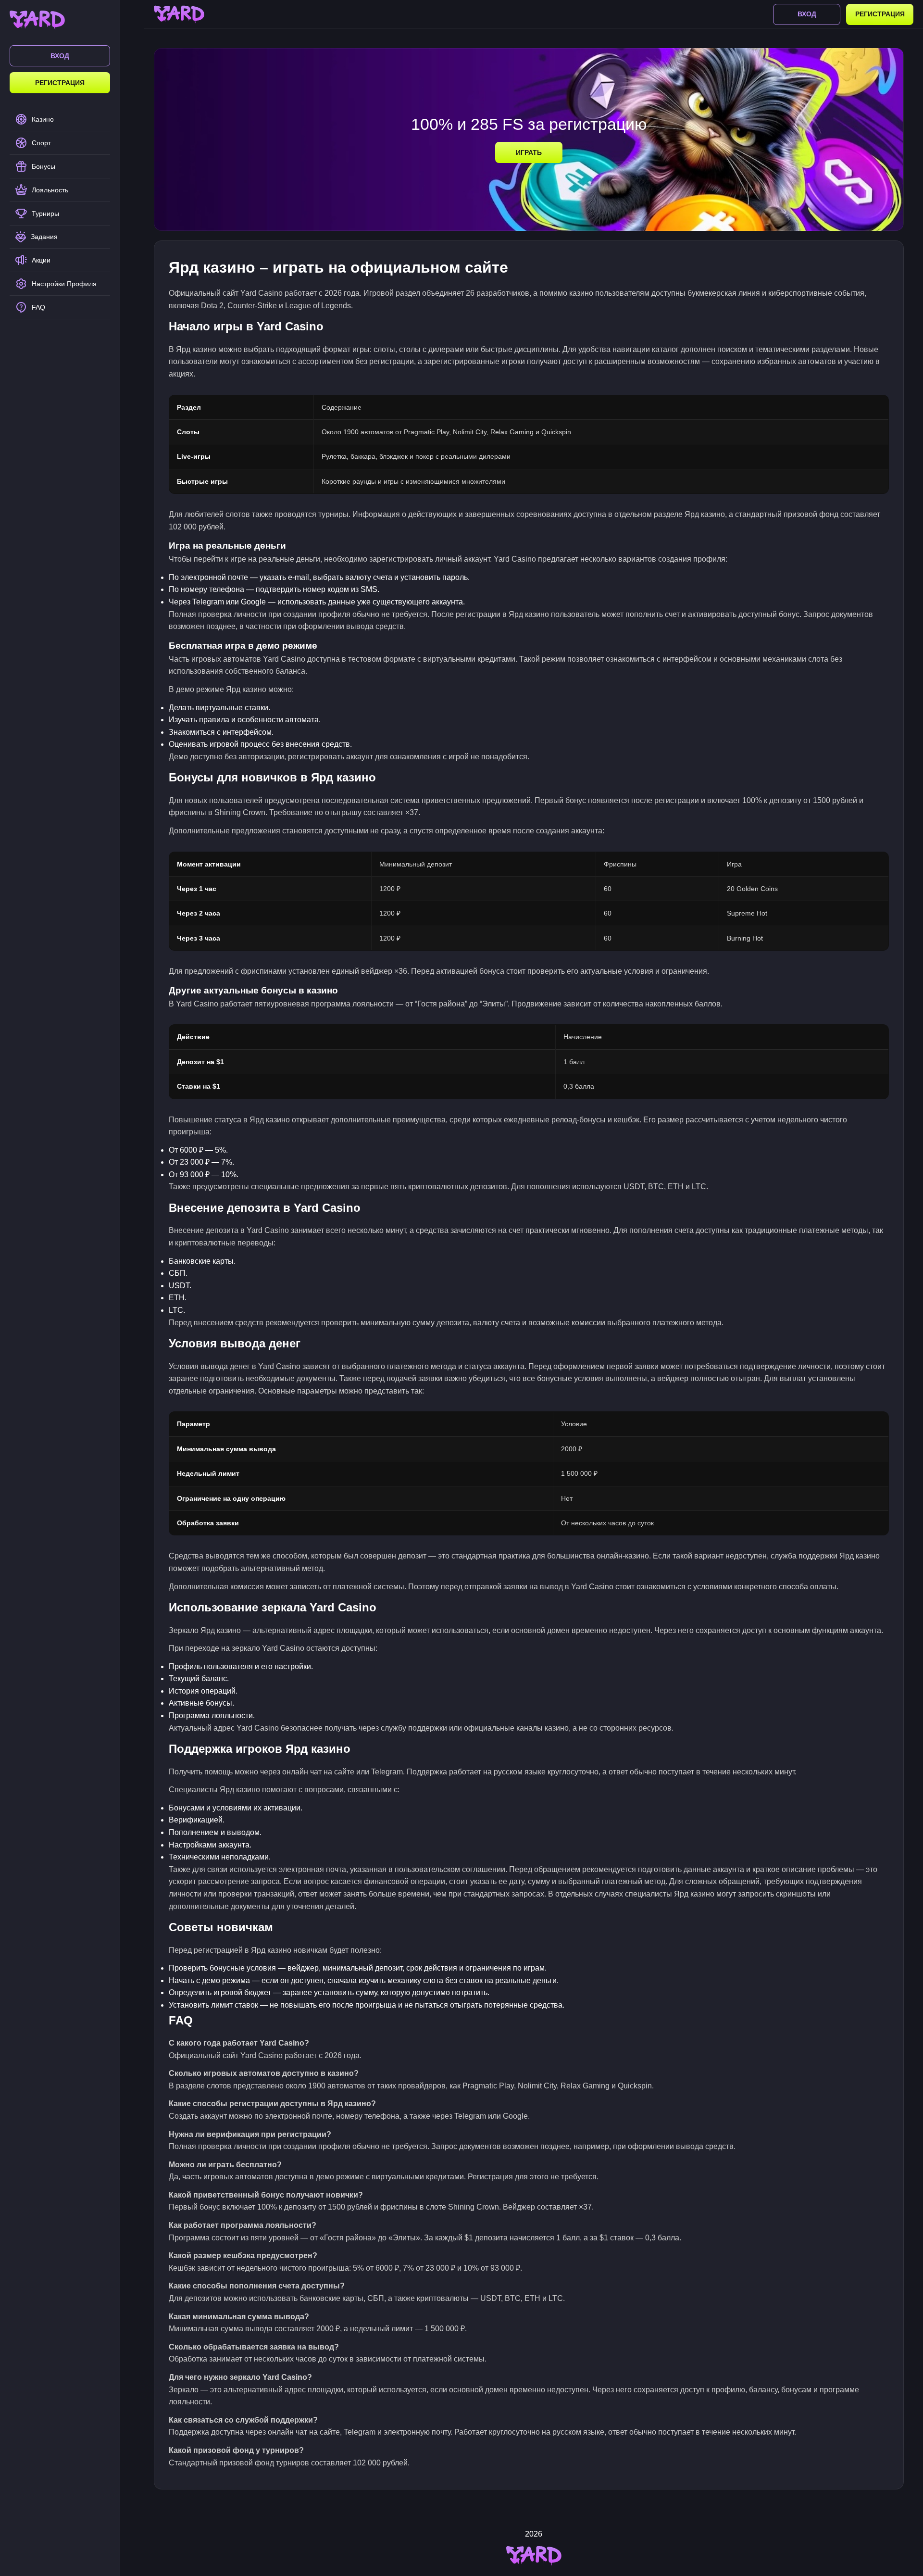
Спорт (41, 143)
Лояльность (50, 190)
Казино (43, 119)
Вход (60, 56)
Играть (529, 152)
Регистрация (60, 83)
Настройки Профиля (64, 284)
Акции (41, 260)
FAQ (38, 307)
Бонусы (44, 166)
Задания (44, 237)
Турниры (45, 214)
